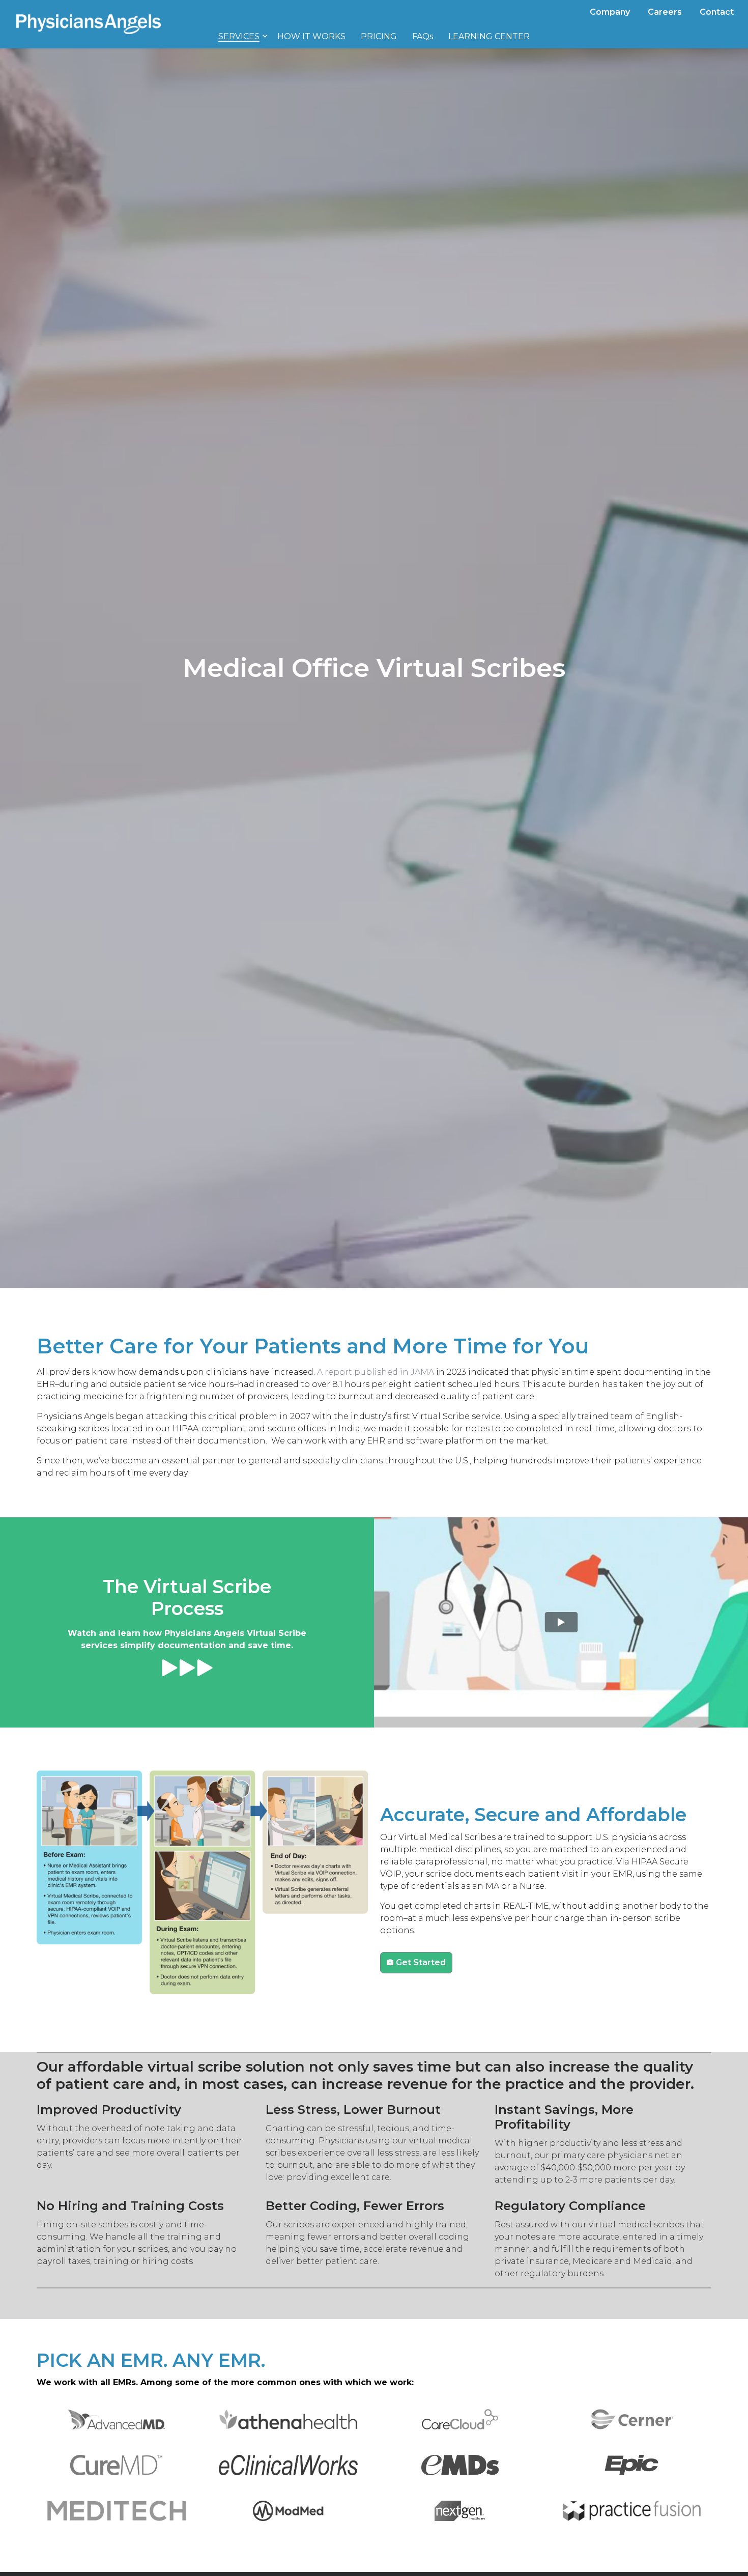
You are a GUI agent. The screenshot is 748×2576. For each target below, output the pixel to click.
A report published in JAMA (376, 1372)
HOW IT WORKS (311, 36)
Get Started (421, 1962)
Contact (717, 12)
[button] (116, 2419)
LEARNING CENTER (489, 36)
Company (610, 12)
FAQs (423, 36)
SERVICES (239, 36)
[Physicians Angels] (89, 24)
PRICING (379, 36)
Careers (665, 12)
